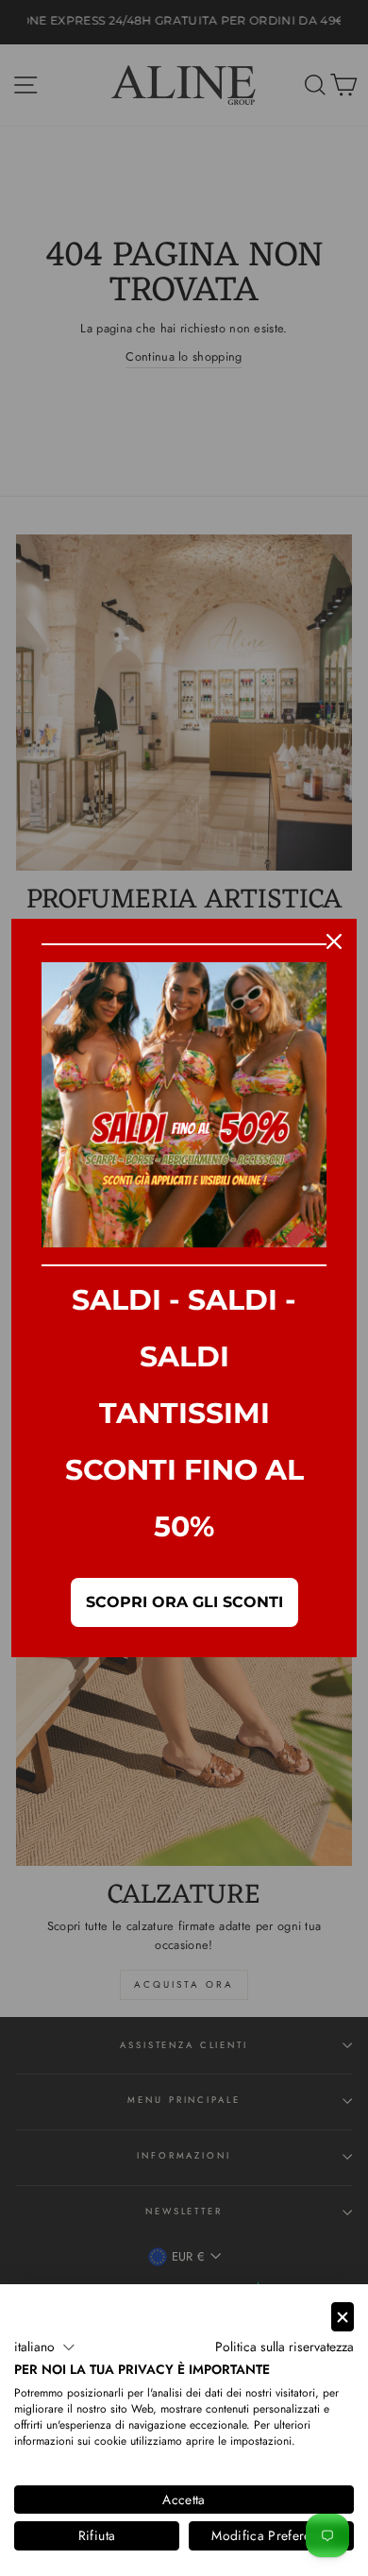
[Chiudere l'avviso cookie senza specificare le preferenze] (343, 2317)
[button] (45, 2347)
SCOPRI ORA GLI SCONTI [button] (184, 1602)
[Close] (334, 941)
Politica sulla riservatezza (284, 2347)
